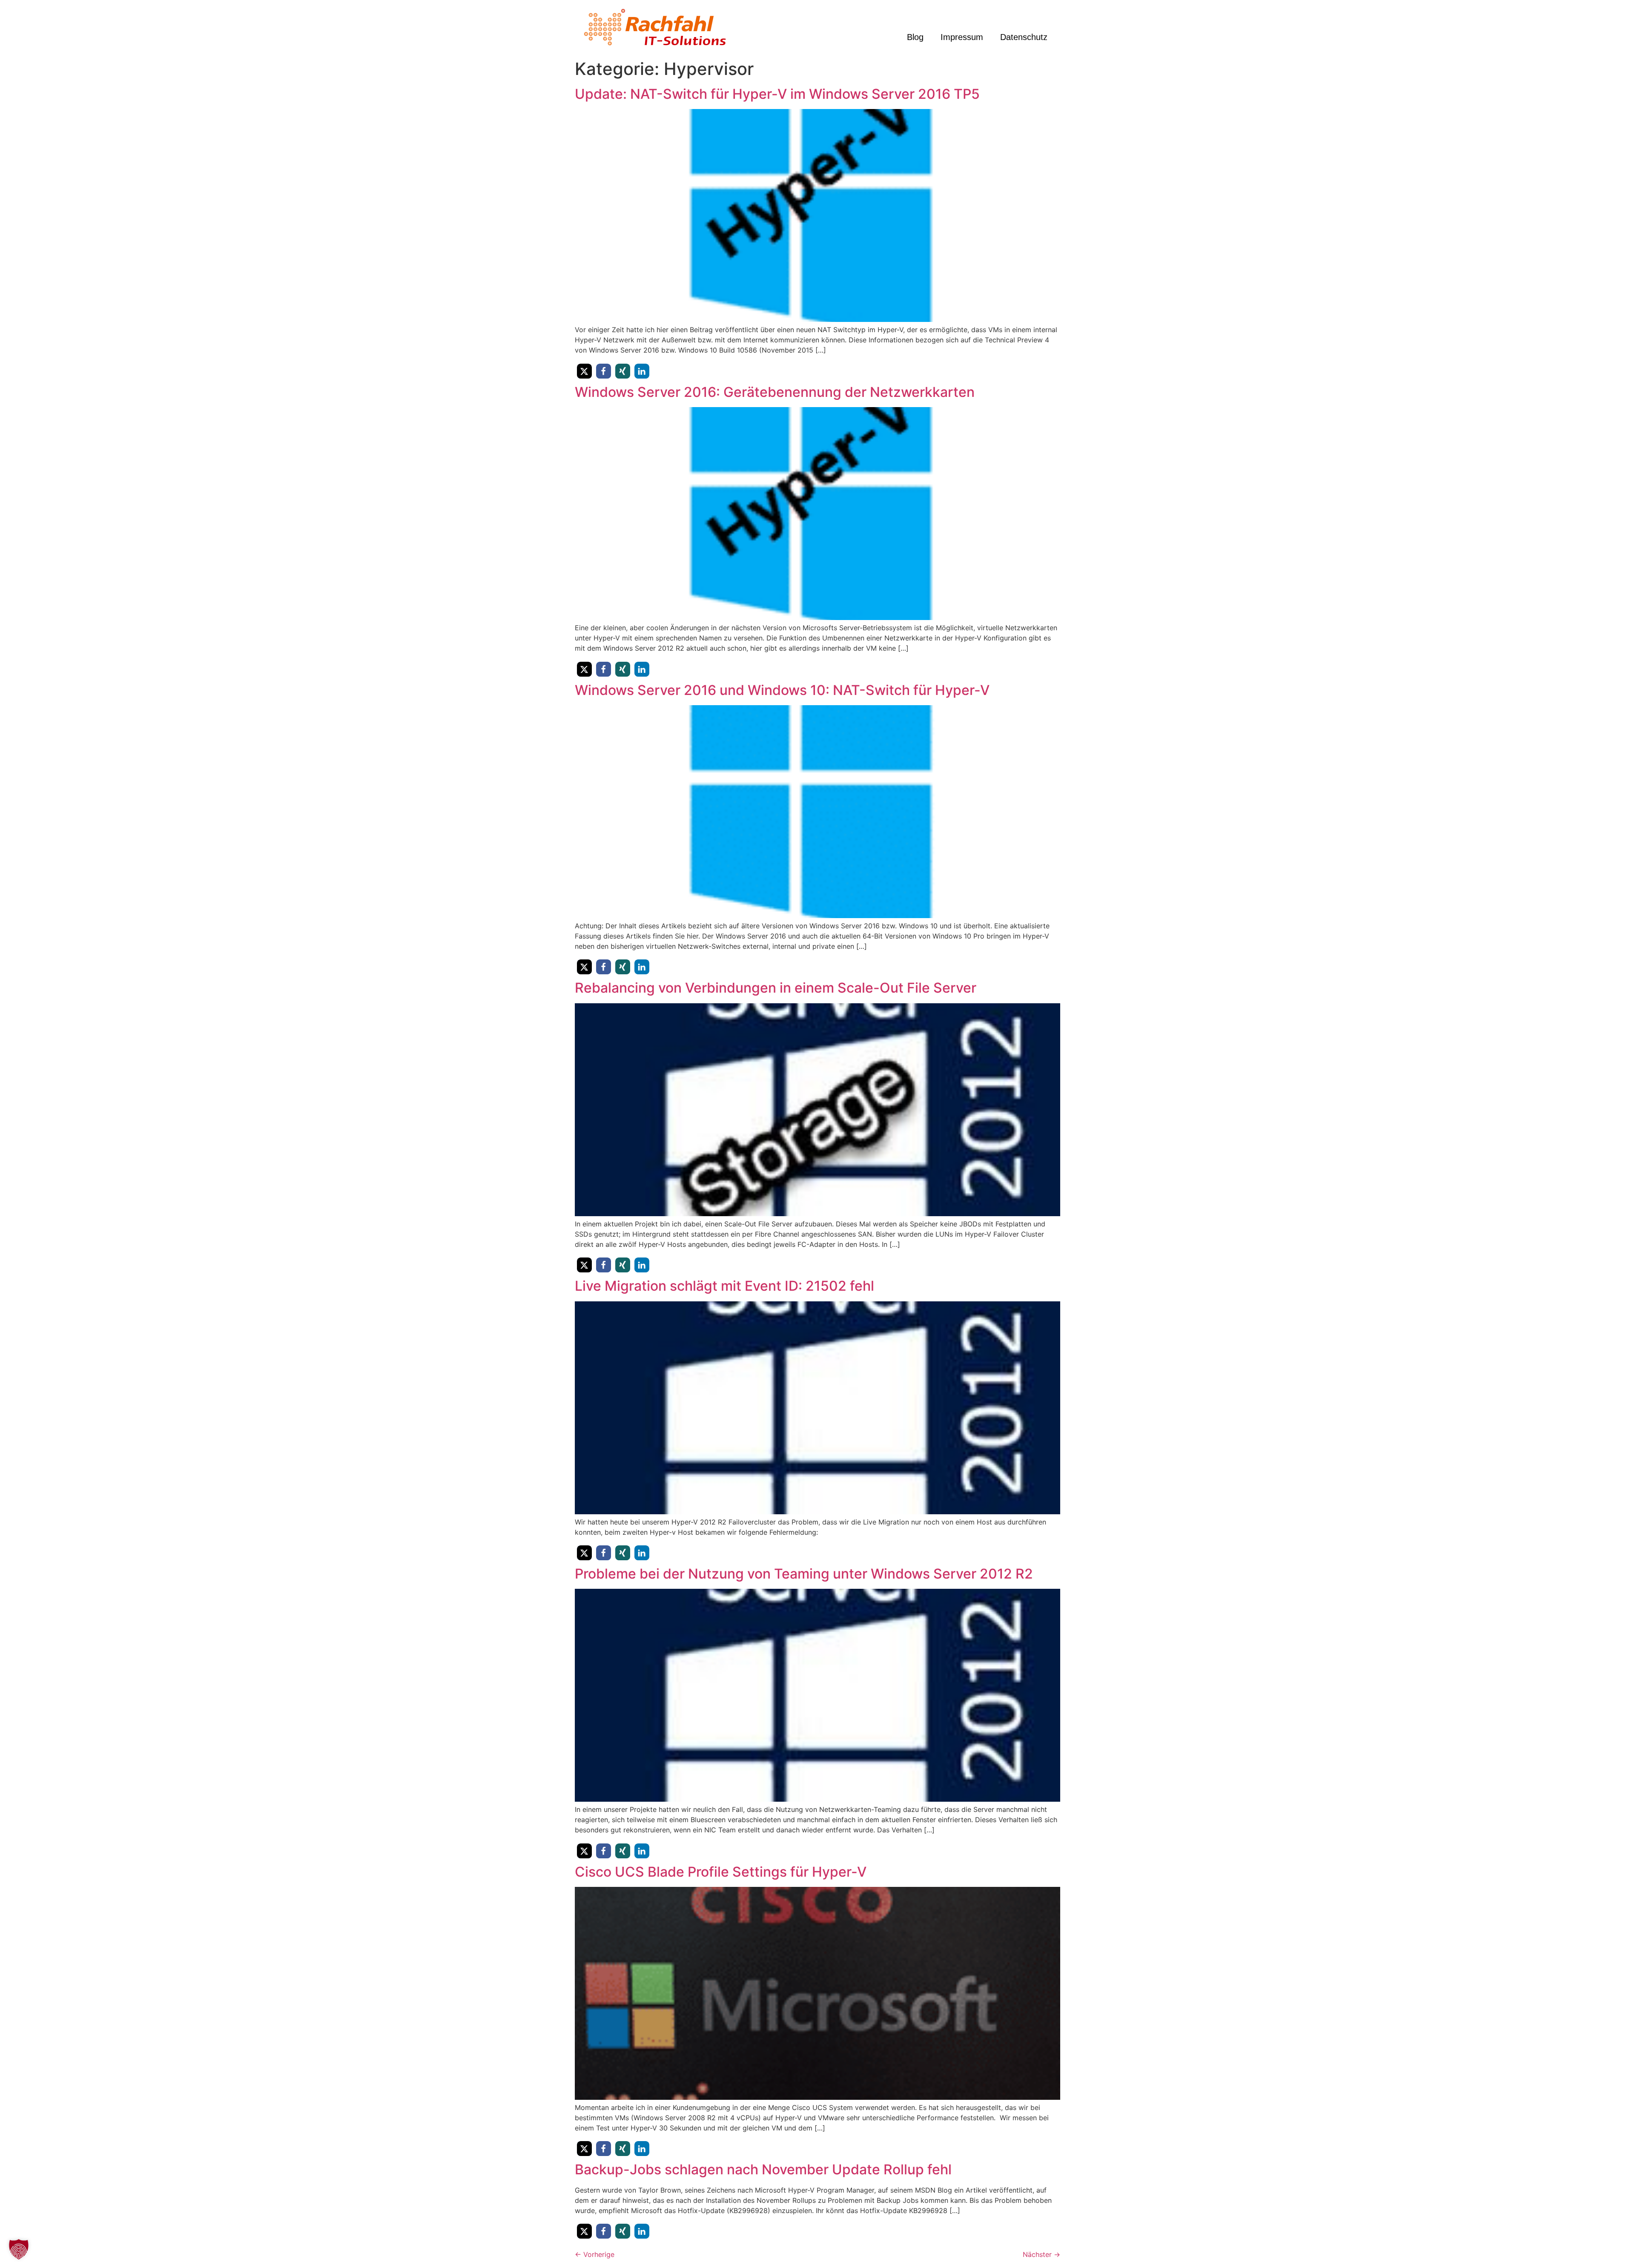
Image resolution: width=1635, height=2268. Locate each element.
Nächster (1041, 2254)
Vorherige (595, 2254)
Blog (915, 37)
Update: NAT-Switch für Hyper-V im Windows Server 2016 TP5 (777, 94)
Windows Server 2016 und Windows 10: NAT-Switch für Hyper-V (782, 690)
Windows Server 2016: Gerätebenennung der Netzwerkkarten (775, 392)
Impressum (962, 37)
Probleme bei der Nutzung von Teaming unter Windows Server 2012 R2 (804, 1574)
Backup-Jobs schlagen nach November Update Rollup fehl (763, 2169)
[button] (584, 371)
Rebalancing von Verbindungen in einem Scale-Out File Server (776, 988)
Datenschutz (1024, 37)
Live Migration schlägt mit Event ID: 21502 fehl (724, 1286)
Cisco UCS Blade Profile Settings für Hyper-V (721, 1872)
